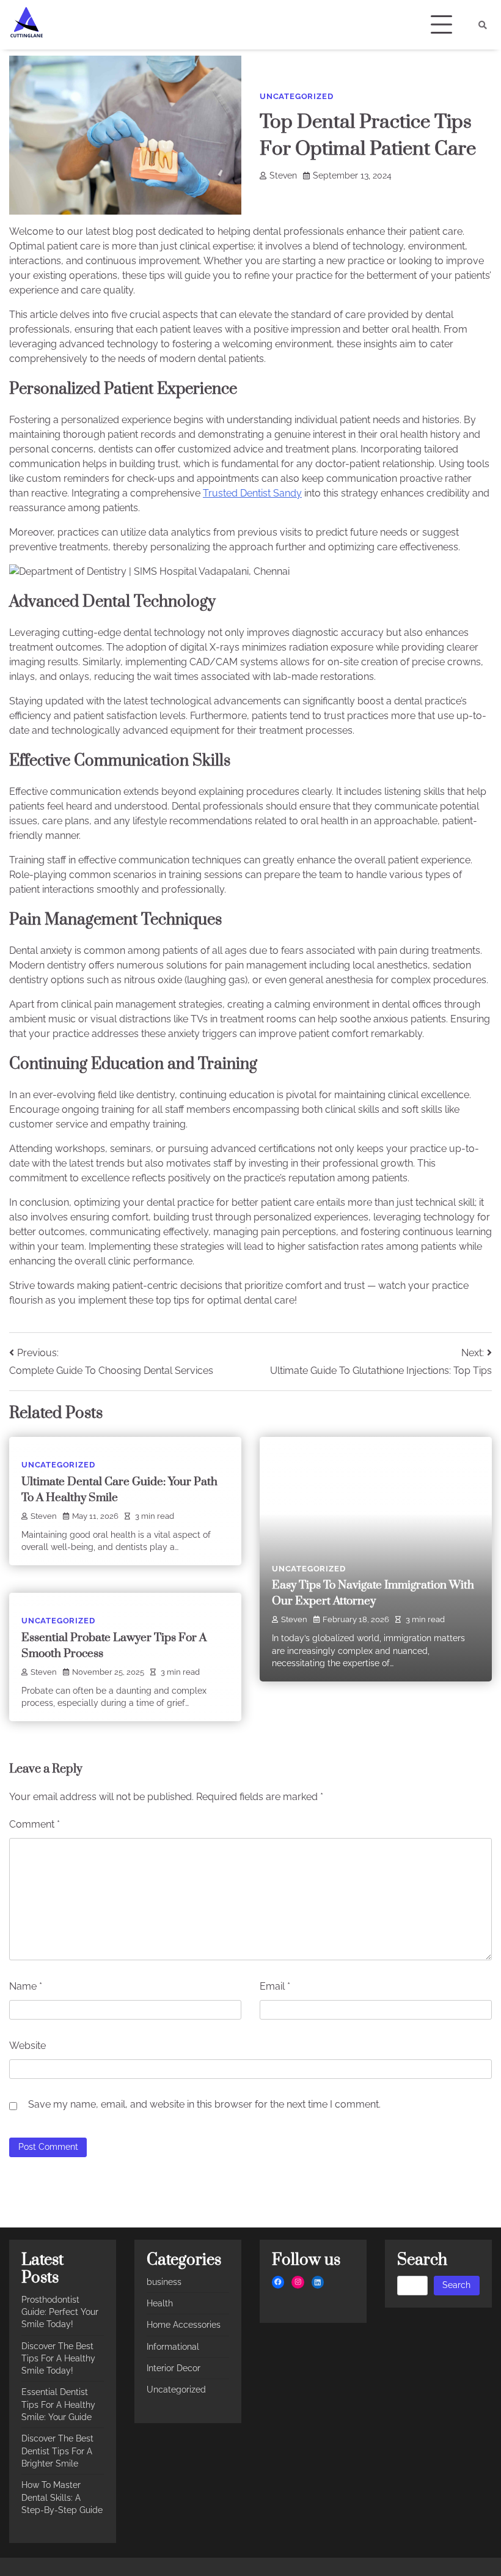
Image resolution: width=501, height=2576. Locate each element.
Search (456, 2285)
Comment (35, 1824)
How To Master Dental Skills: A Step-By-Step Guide (62, 2497)
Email (275, 1986)
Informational (173, 2347)
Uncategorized (296, 96)
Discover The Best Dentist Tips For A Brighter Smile (57, 2451)
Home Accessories (184, 2325)
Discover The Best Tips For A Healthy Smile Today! (58, 2359)
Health (160, 2303)
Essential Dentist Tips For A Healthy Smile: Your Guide (58, 2404)
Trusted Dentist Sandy (252, 493)
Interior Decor (174, 2368)
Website (27, 2046)
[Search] (483, 25)
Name (26, 1986)
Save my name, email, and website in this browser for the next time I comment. (204, 2104)
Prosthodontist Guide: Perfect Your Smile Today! (60, 2312)
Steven (283, 175)
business (164, 2282)
